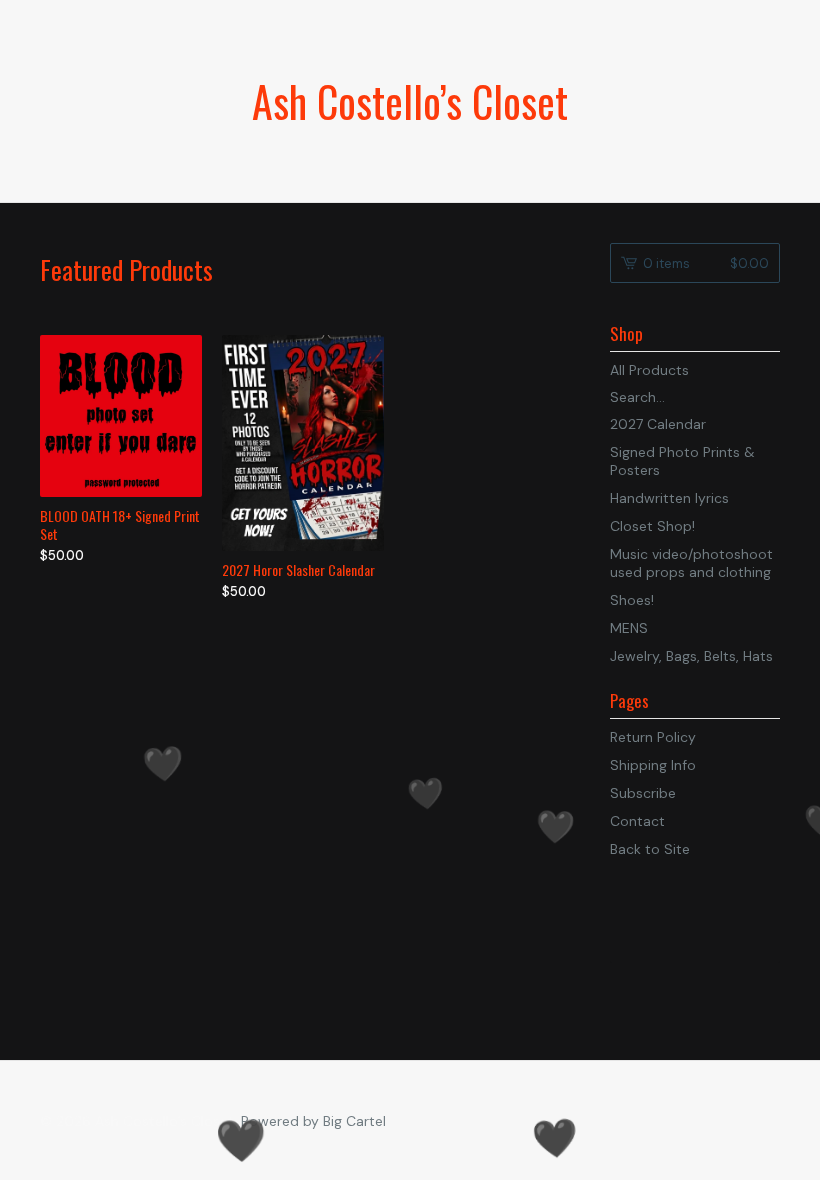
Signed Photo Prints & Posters (682, 461)
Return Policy (653, 737)
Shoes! (632, 600)
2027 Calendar (658, 424)
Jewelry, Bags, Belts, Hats (691, 656)
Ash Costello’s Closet (410, 101)
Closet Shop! (652, 526)
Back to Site (650, 849)
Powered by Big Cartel (313, 1121)
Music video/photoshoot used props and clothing (691, 563)
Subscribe (643, 793)
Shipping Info (653, 765)
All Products (649, 370)
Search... (637, 397)
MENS (629, 628)
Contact (637, 821)
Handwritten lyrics (669, 498)
